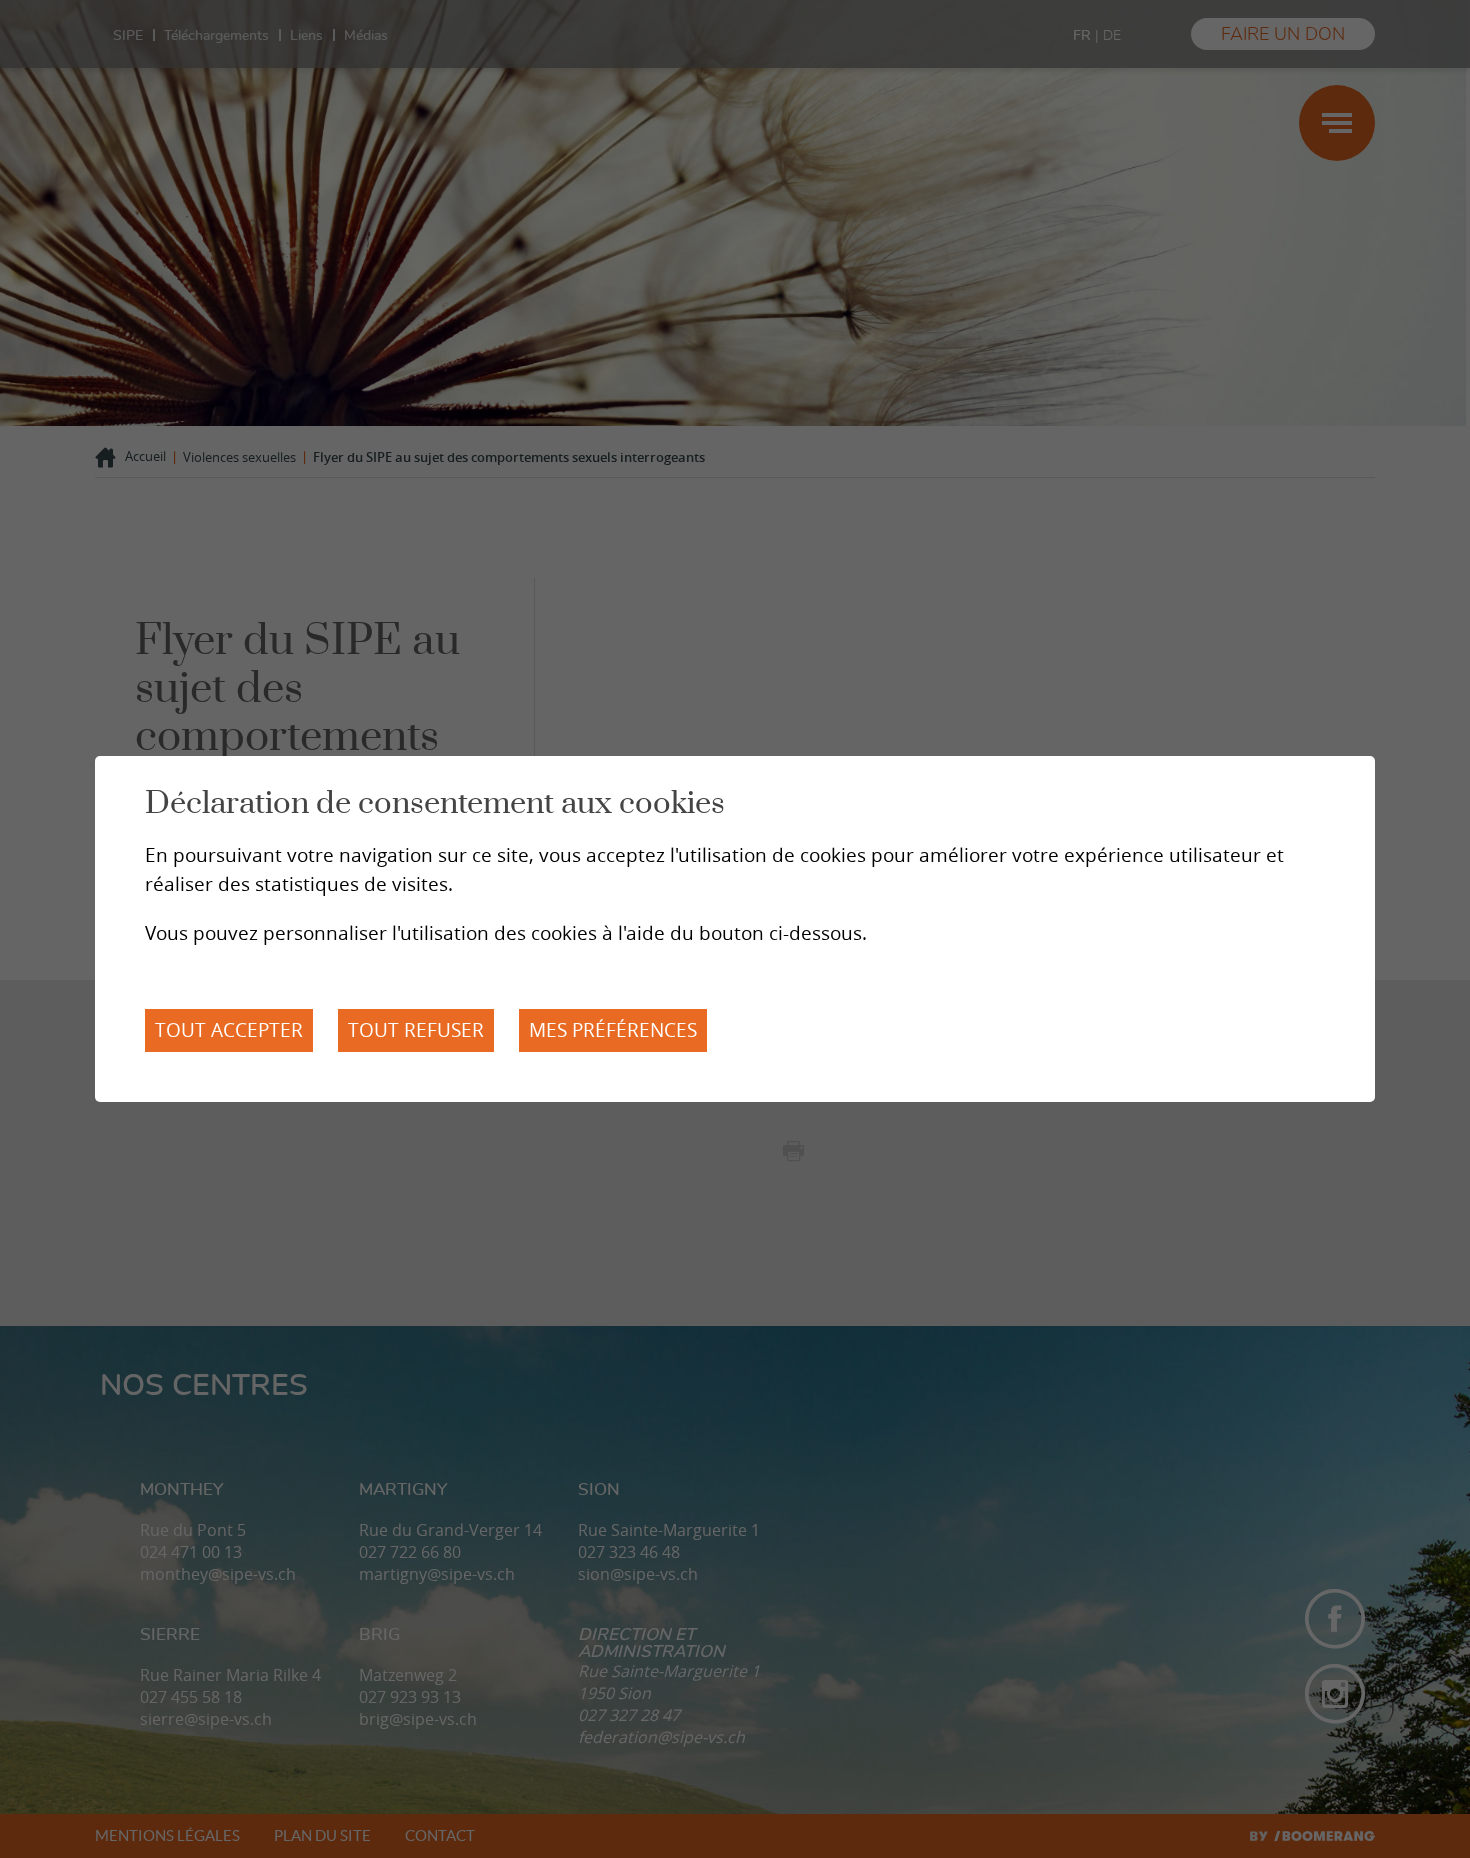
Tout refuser (416, 1030)
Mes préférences (613, 1030)
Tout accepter (229, 1030)
